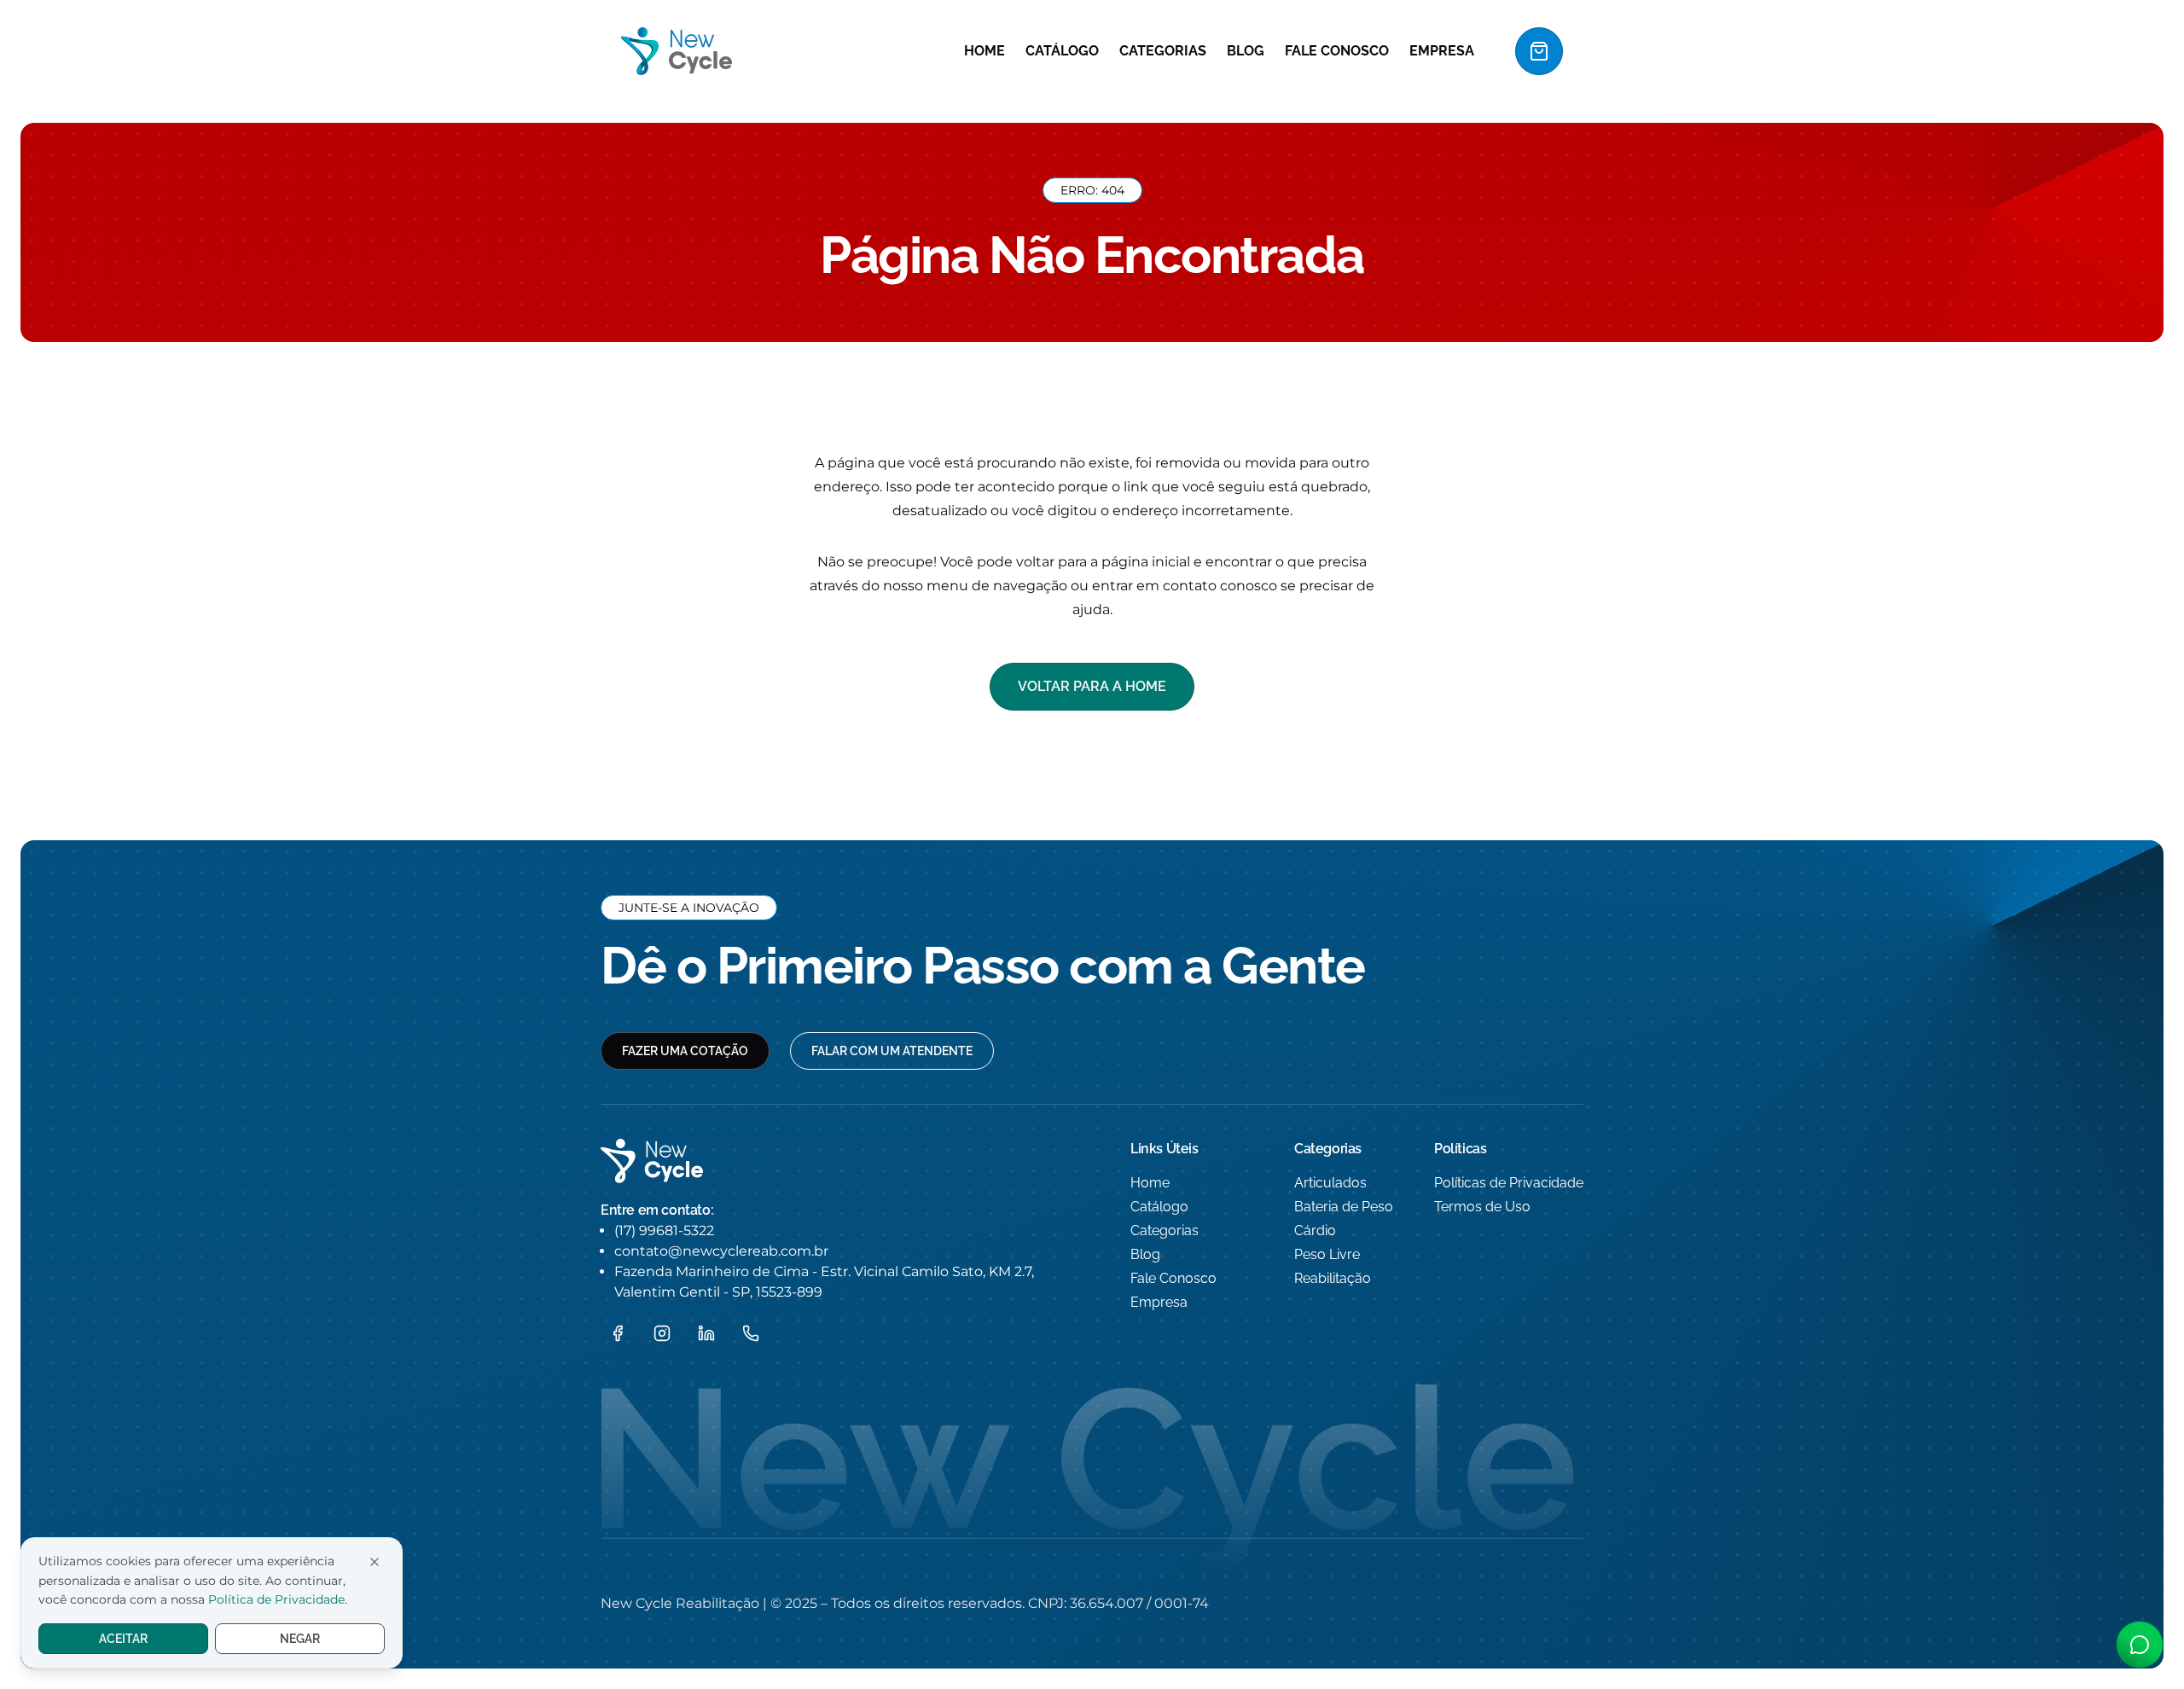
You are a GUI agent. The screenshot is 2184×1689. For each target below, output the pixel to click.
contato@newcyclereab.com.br (721, 1251)
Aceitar (123, 1639)
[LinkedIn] (706, 1333)
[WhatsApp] (751, 1333)
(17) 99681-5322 (664, 1230)
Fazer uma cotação (685, 1051)
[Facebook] (618, 1333)
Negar (300, 1639)
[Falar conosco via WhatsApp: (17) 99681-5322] (2140, 1645)
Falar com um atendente (892, 1051)
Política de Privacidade (276, 1599)
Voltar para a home (1092, 686)
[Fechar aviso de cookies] (375, 1562)
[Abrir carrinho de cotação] (1539, 51)
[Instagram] (662, 1333)
